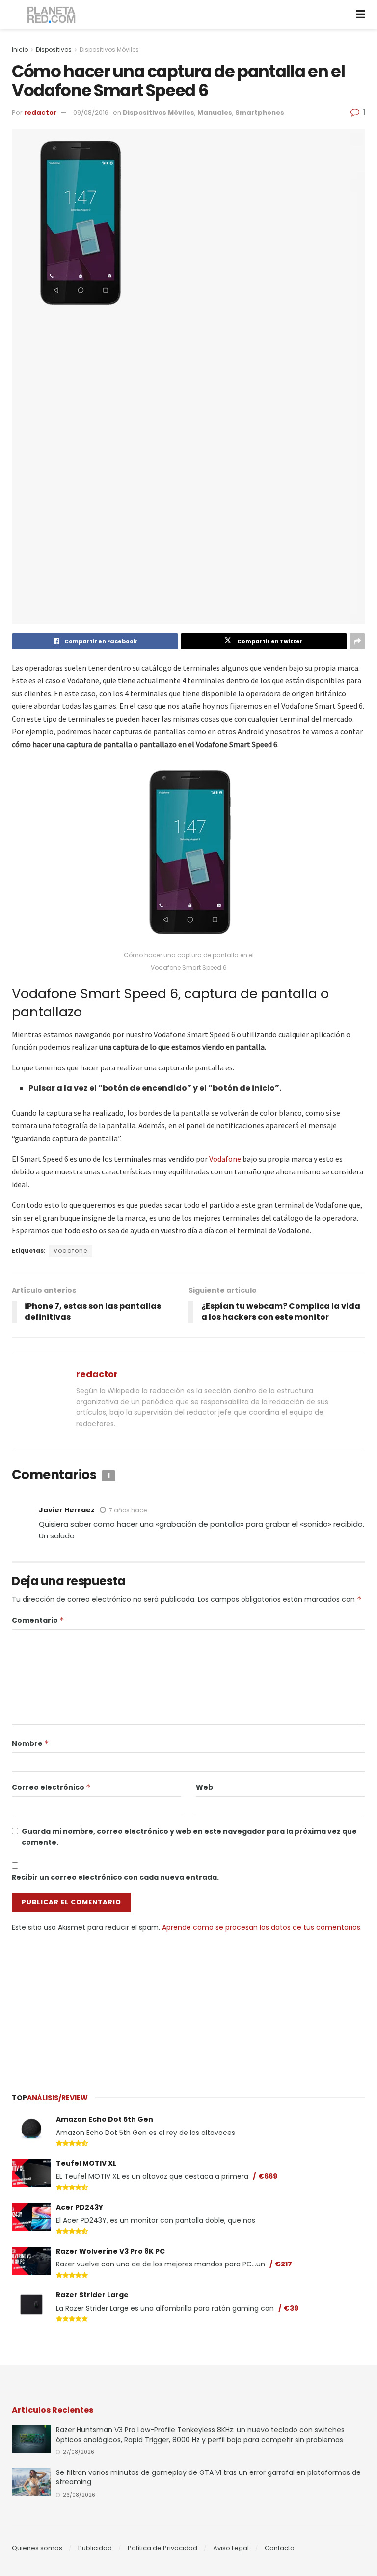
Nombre (30, 1743)
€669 (268, 2176)
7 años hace (128, 1510)
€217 (283, 2264)
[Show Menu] (361, 15)
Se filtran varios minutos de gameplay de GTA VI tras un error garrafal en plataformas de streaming (208, 2477)
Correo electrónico (51, 1787)
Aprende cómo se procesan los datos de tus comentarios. (262, 1927)
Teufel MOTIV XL (86, 2163)
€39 (291, 2308)
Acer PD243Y (80, 2207)
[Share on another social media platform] (357, 641)
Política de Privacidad (162, 2548)
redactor (40, 113)
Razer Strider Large (92, 2295)
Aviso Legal (231, 2548)
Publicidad (95, 2548)
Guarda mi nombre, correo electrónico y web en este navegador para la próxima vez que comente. (189, 1837)
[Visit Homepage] (52, 15)
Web (204, 1787)
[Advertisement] (188, 2006)
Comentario (38, 1620)
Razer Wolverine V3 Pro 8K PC (110, 2251)
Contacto (280, 2548)
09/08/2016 (91, 113)
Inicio (20, 49)
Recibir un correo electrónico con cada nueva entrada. (115, 1877)
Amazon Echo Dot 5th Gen (105, 2119)
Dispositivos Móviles (109, 49)
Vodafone (225, 1159)
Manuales (215, 113)
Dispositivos (54, 49)
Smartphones (260, 113)
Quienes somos (37, 2548)
